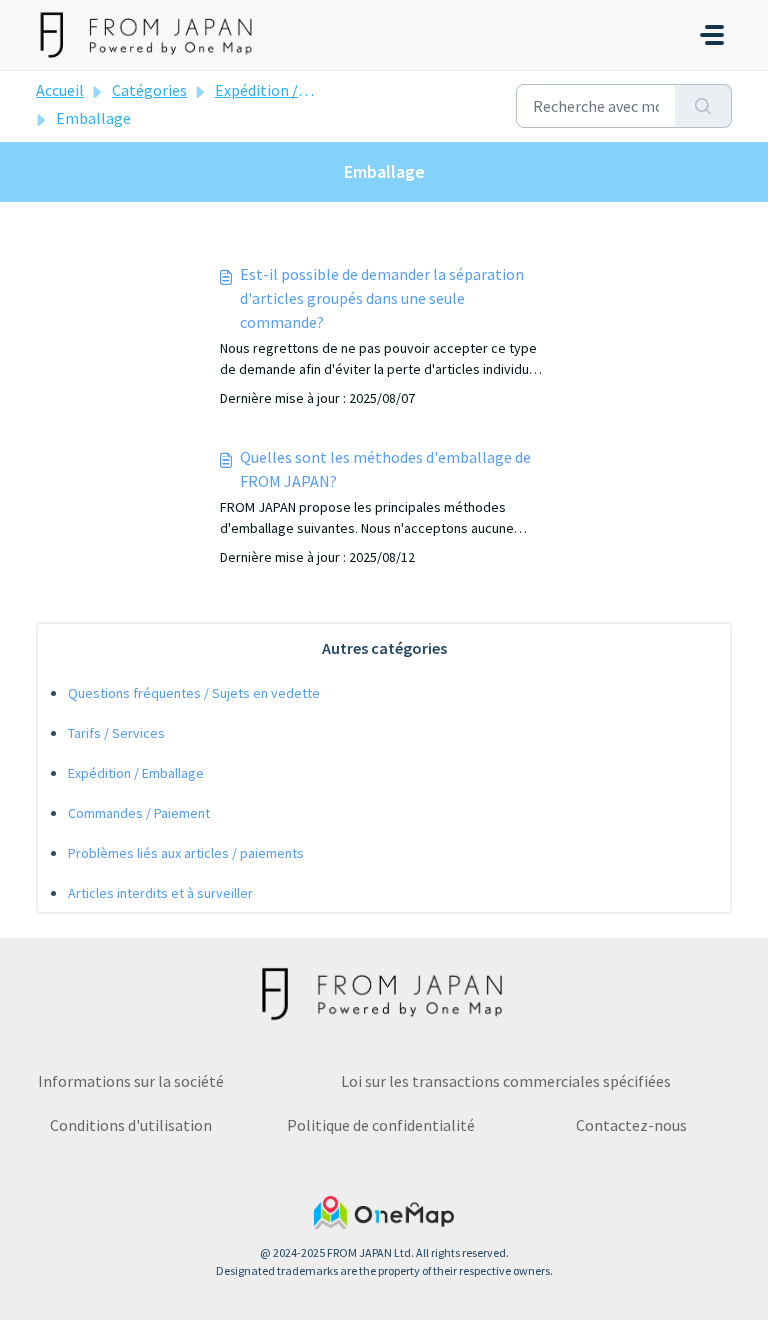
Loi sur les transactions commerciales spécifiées (506, 1081)
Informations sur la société (131, 1081)
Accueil (60, 90)
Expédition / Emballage (295, 90)
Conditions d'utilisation (131, 1125)
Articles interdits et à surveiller (160, 893)
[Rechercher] (703, 106)
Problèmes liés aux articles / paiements (186, 853)
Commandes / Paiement (139, 813)
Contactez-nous (631, 1125)
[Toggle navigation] (712, 35)
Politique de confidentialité (381, 1125)
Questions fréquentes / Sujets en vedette (194, 693)
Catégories (149, 90)
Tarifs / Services (116, 733)
